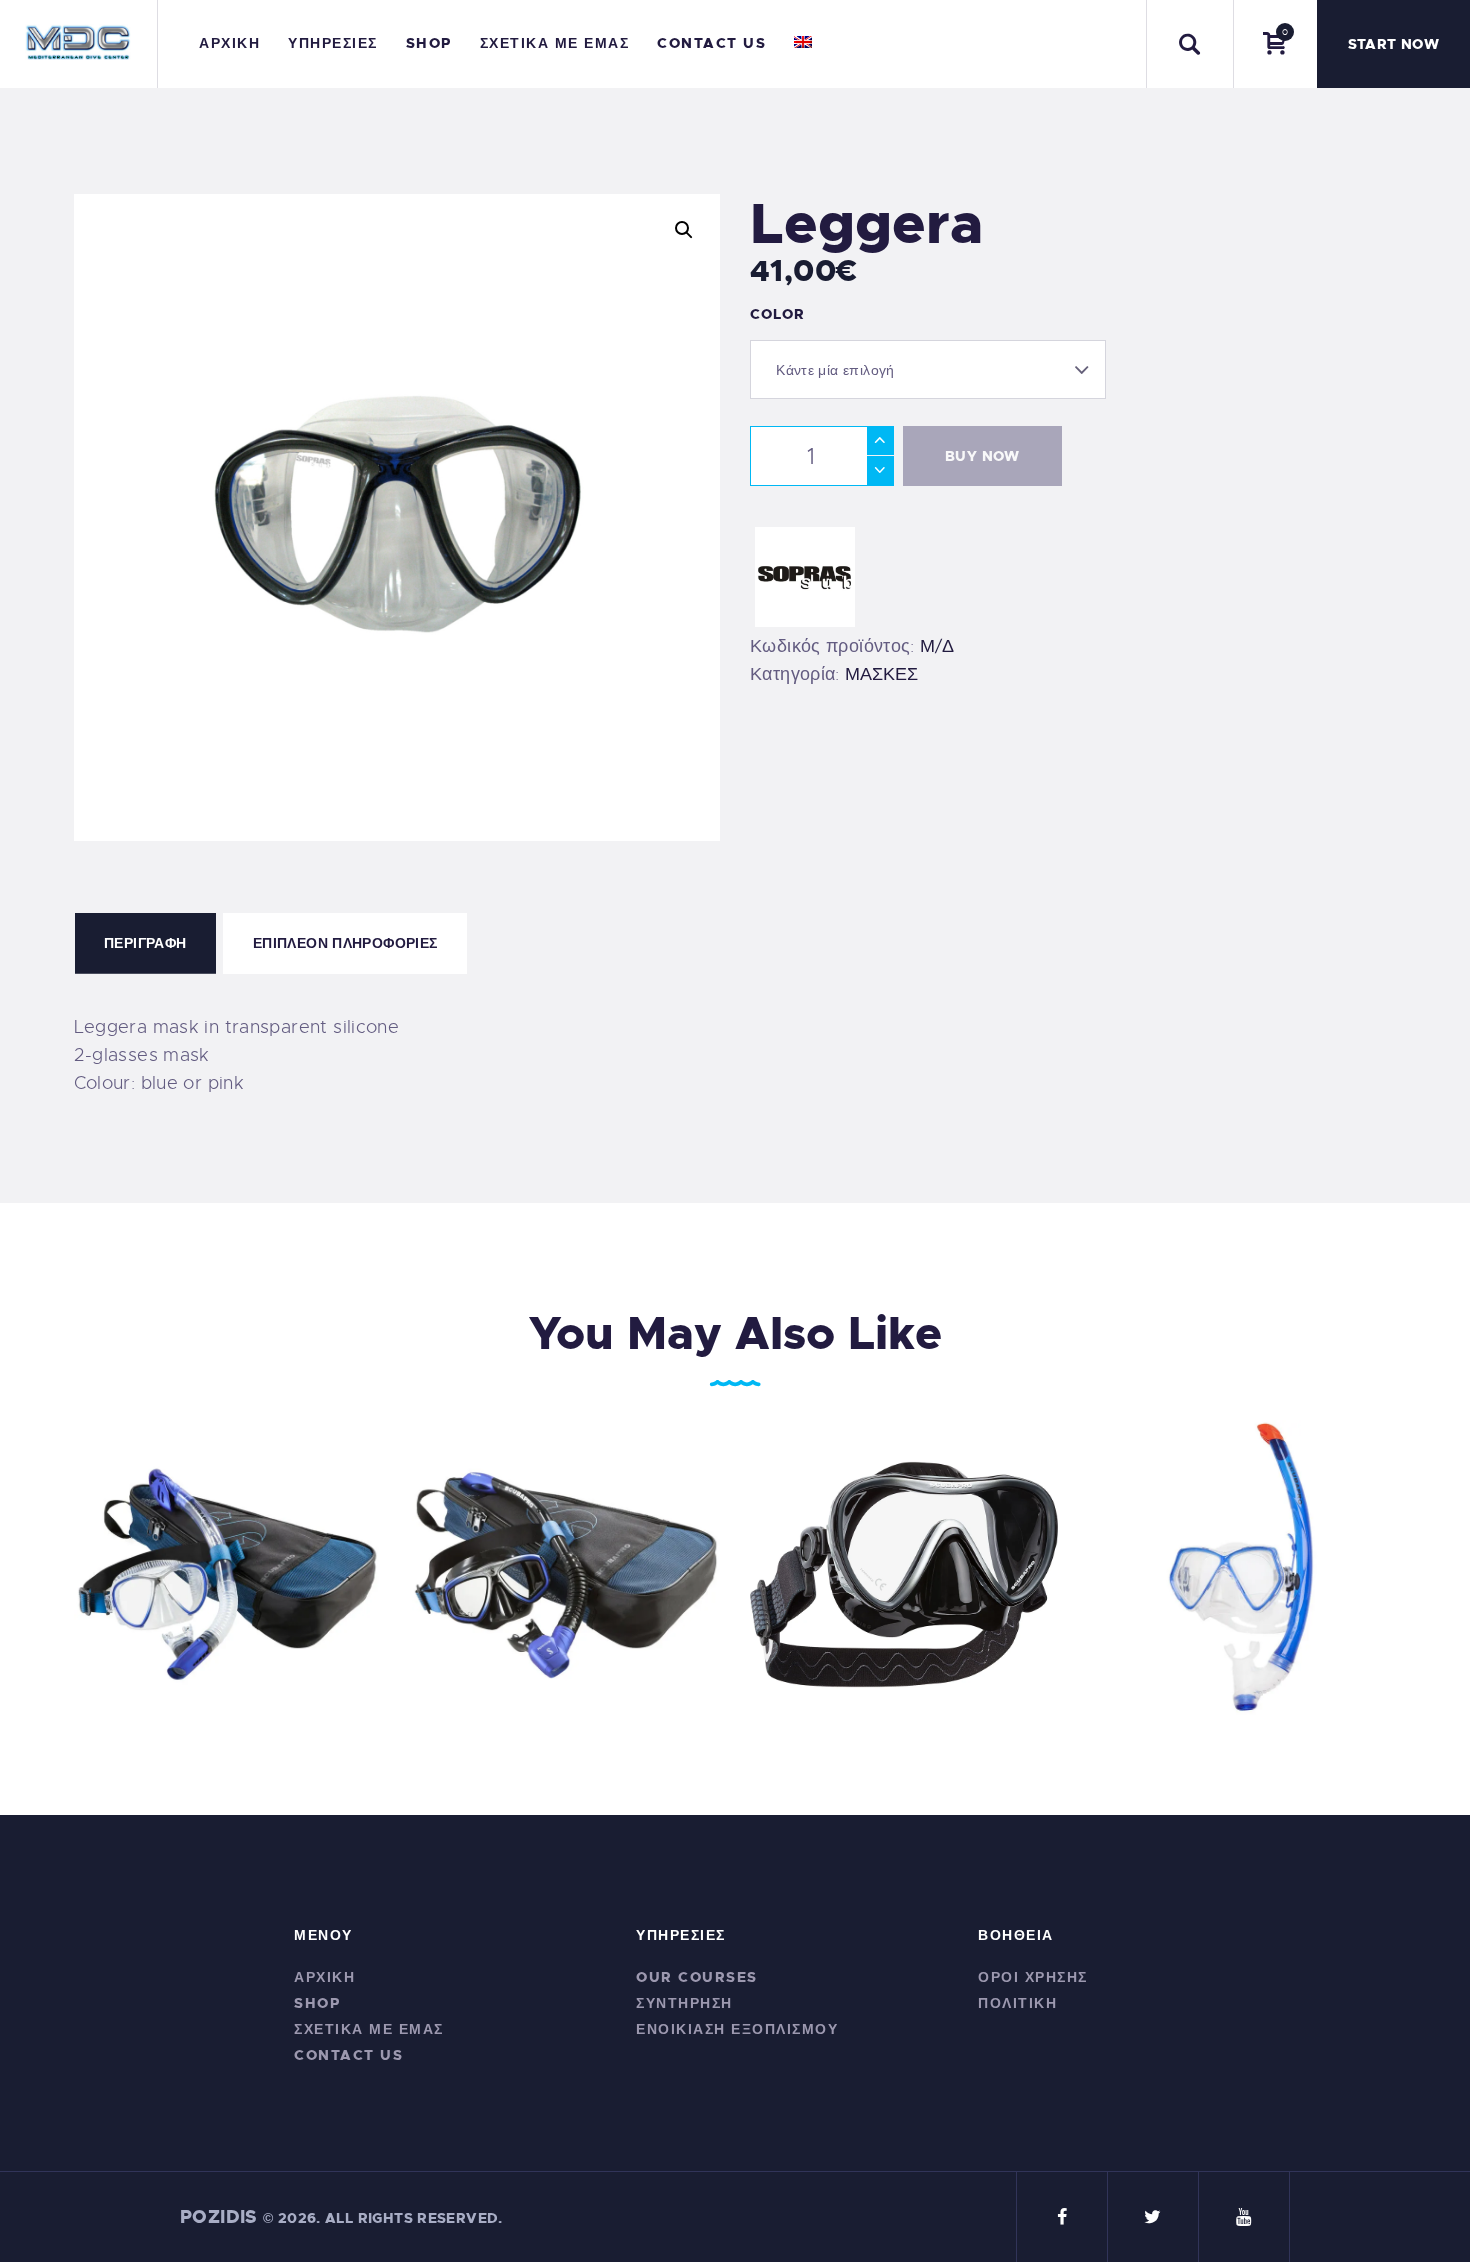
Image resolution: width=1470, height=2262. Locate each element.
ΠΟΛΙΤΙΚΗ (1017, 2003)
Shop (317, 2003)
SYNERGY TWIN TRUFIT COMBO (228, 1560)
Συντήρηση (684, 2003)
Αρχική (324, 1977)
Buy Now (982, 456)
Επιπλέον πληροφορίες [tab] (345, 943)
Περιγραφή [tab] (145, 943)
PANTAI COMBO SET (1242, 1560)
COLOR (777, 314)
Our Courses (697, 1977)
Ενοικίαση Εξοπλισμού (737, 2029)
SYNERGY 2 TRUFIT (904, 1560)
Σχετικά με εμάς (369, 2029)
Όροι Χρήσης (1033, 1977)
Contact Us (348, 2055)
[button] (684, 230)
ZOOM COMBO (565, 1560)
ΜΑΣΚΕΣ (881, 674)
